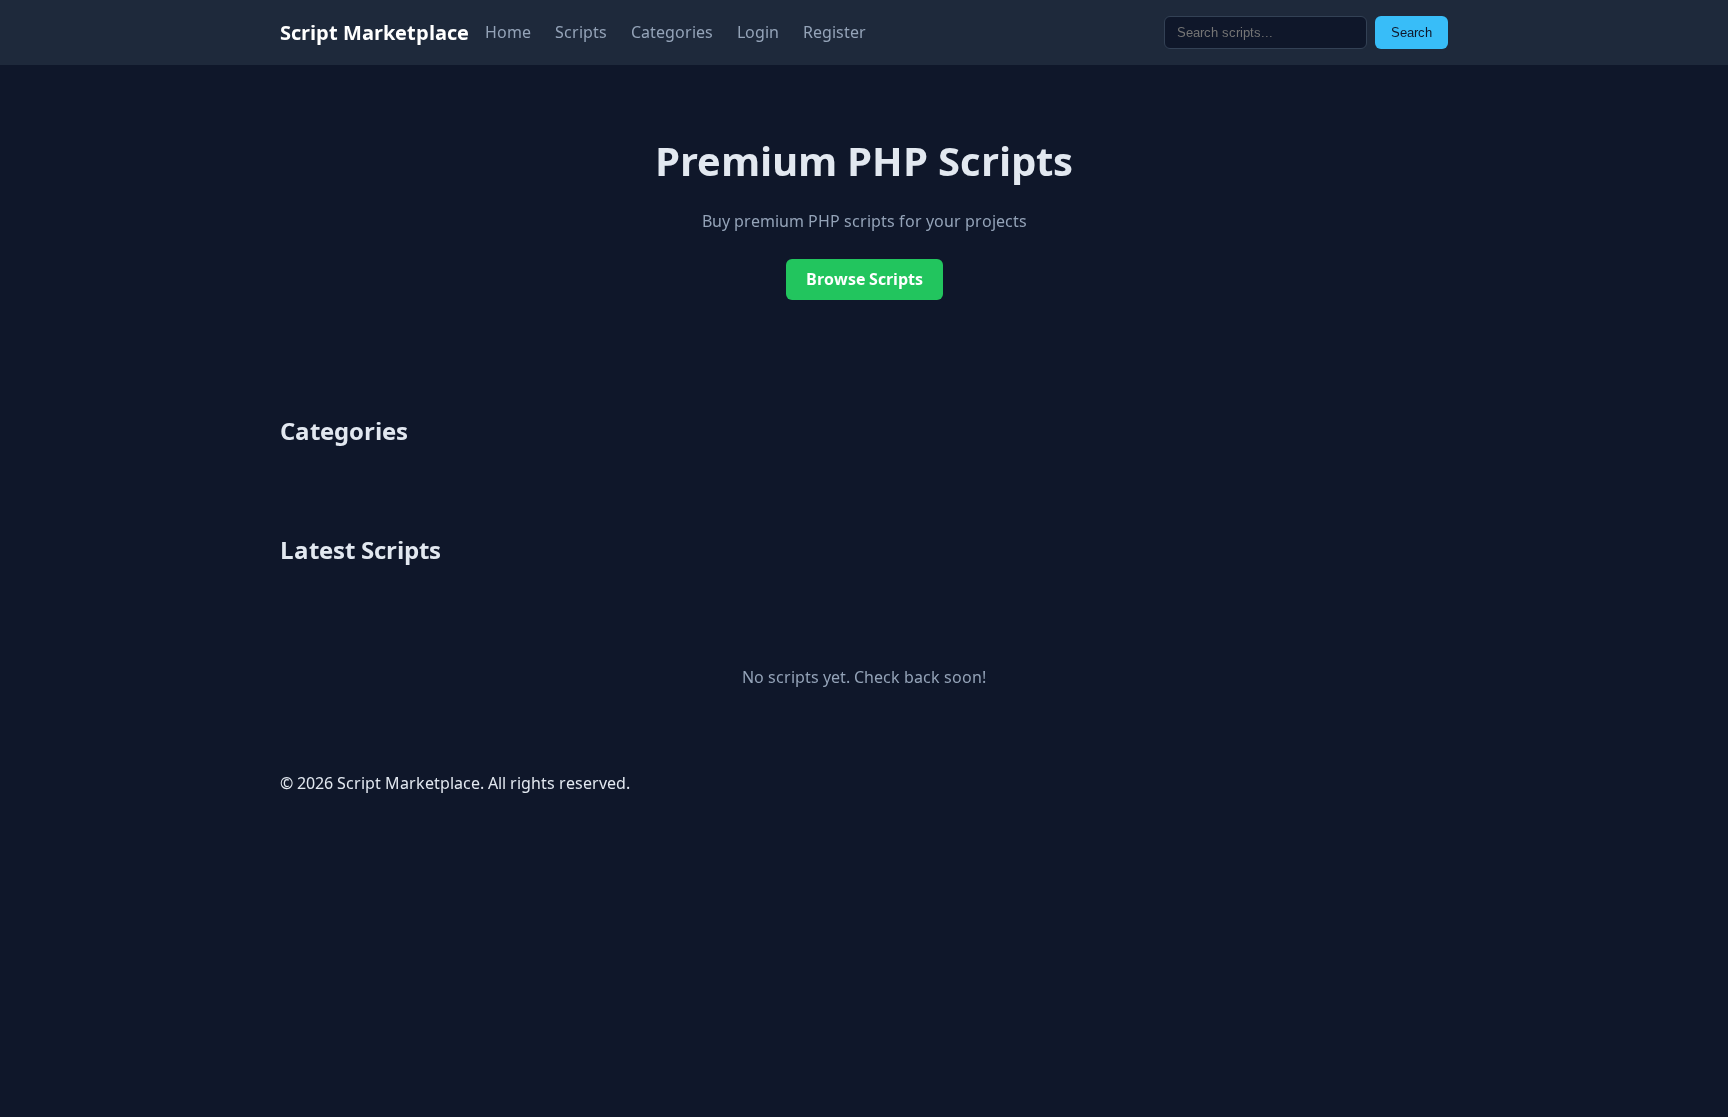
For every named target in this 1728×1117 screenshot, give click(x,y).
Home (508, 32)
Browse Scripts (864, 279)
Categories (672, 32)
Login (758, 32)
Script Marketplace (374, 32)
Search (1411, 32)
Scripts (581, 32)
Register (834, 32)
